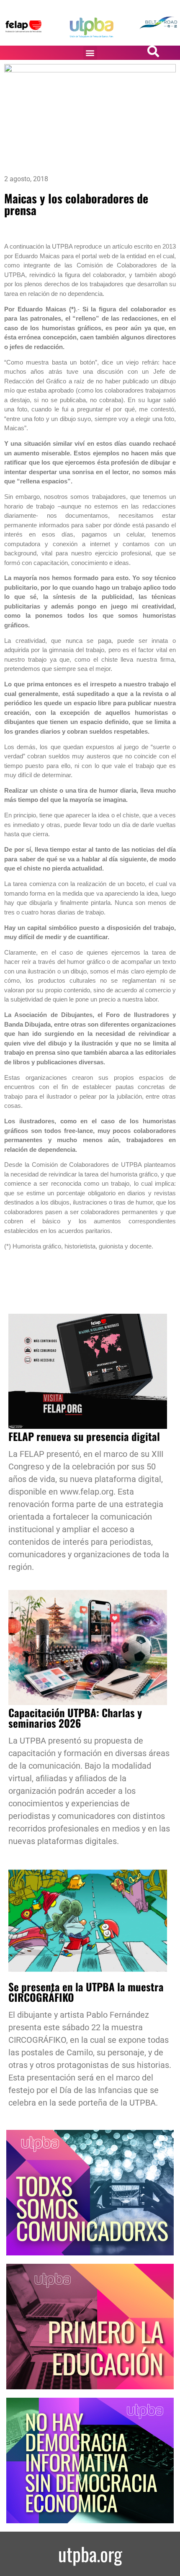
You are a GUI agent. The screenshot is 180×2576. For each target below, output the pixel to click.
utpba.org (90, 2554)
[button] (90, 53)
